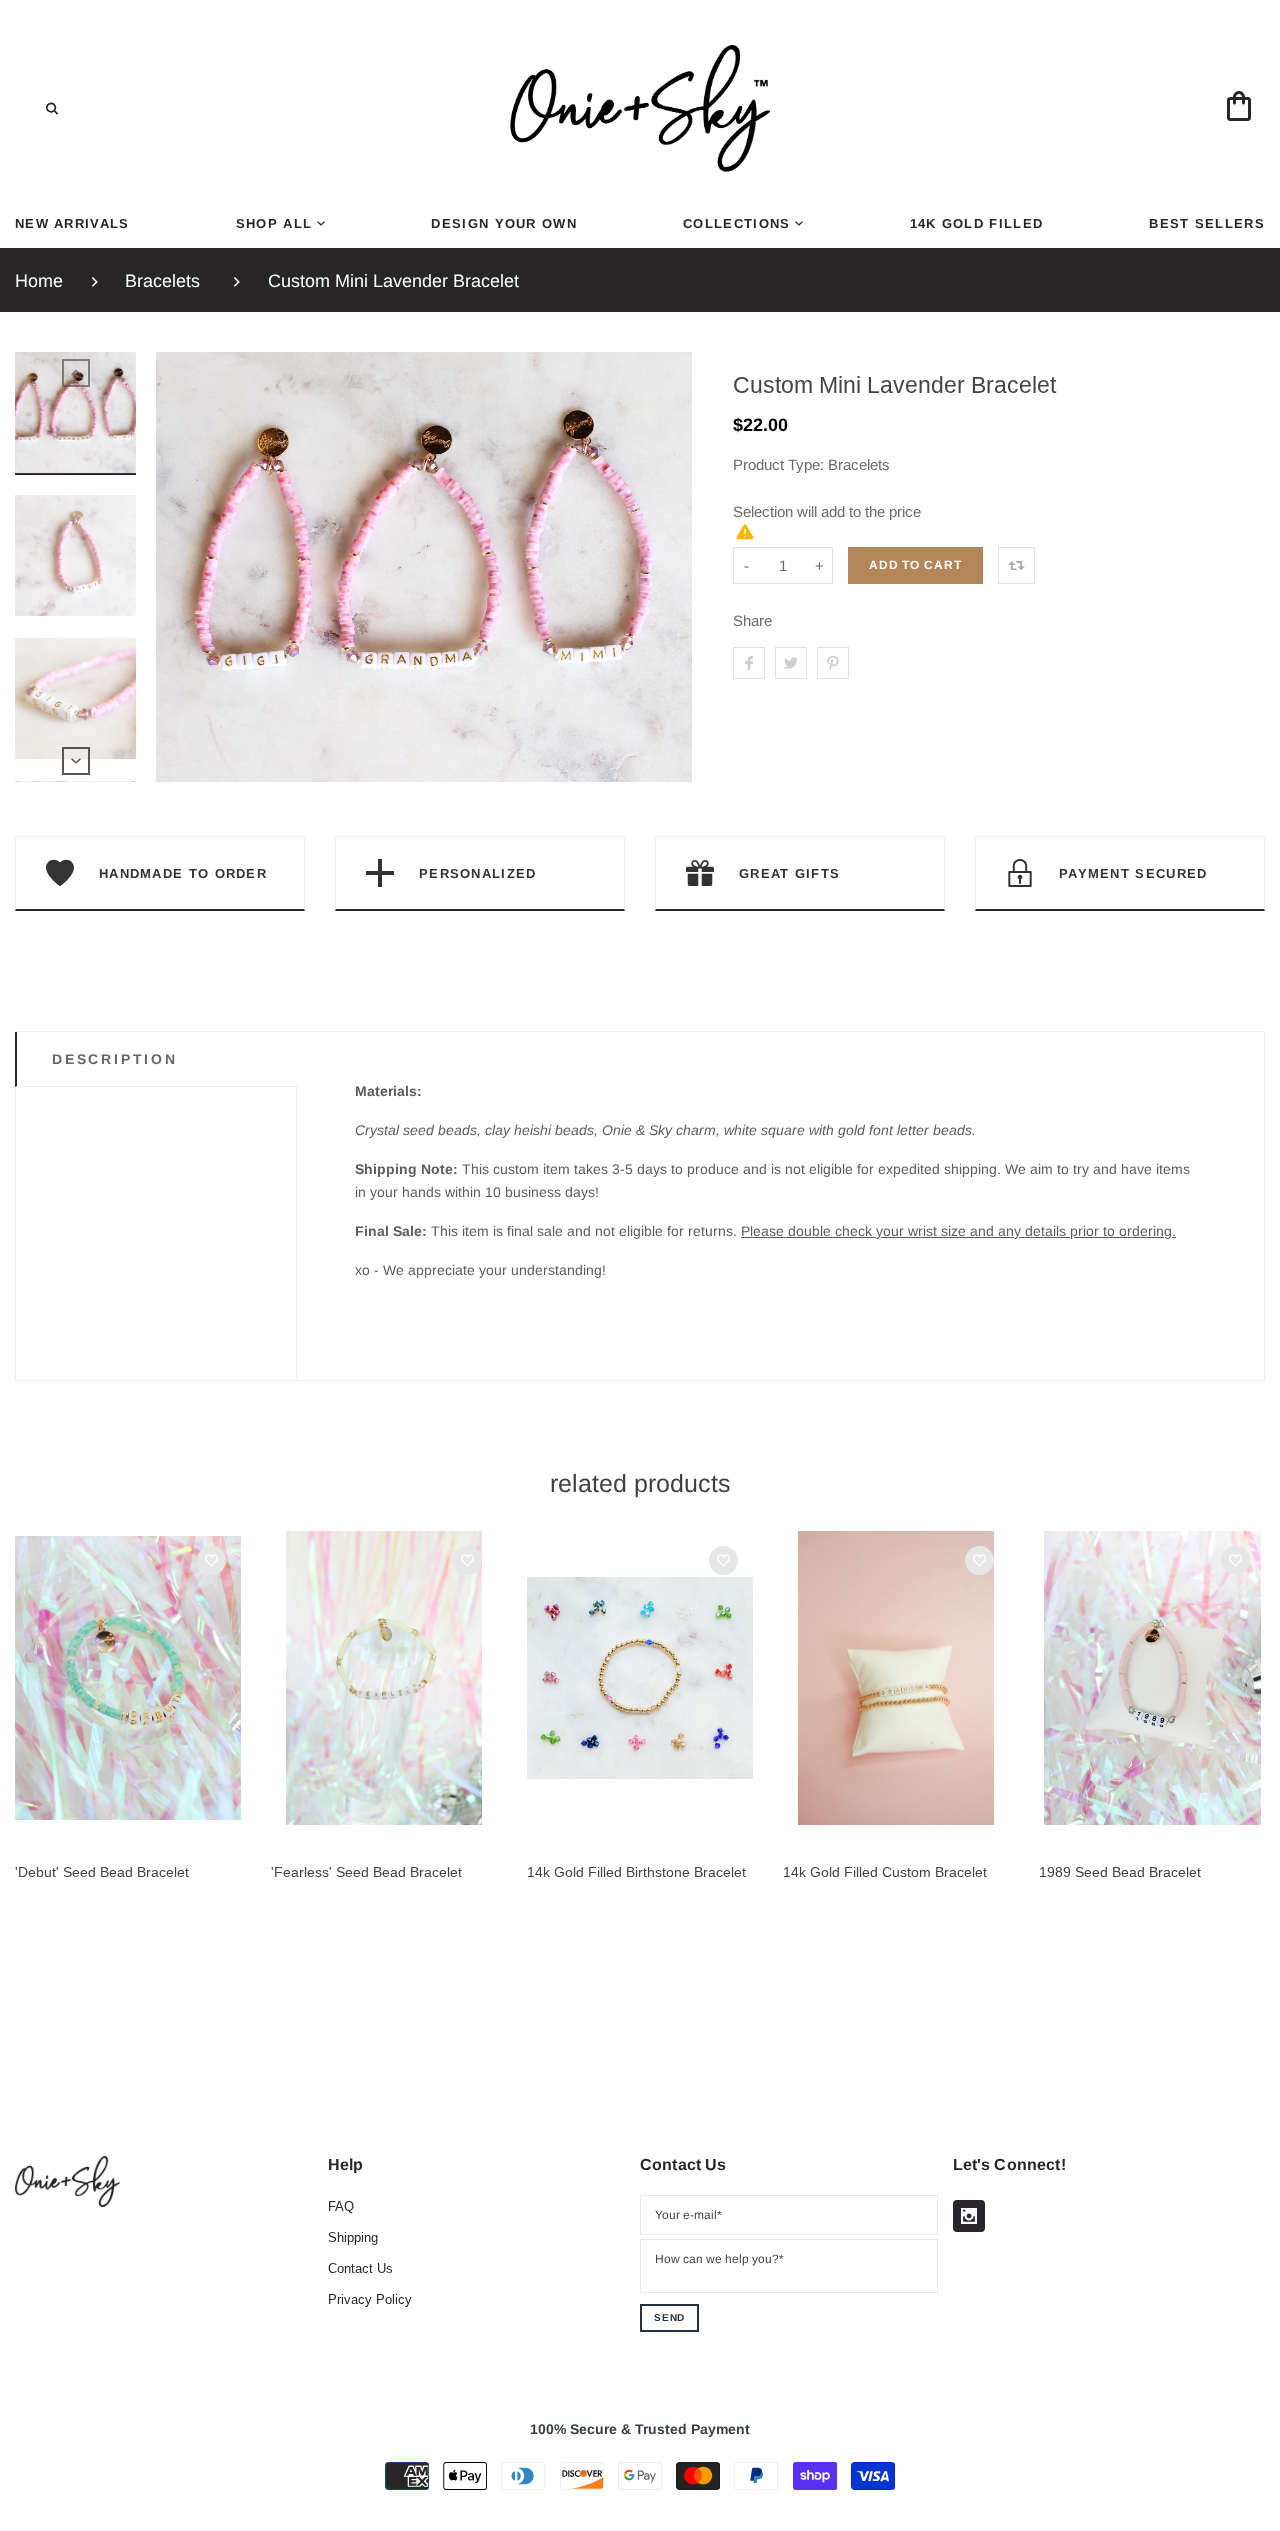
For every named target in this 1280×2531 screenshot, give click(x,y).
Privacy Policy (370, 2299)
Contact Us (360, 2268)
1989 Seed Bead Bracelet (1120, 1872)
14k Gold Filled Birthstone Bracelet (636, 1872)
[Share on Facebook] (749, 663)
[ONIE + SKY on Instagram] (969, 2216)
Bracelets (162, 281)
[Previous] (180, 567)
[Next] (668, 567)
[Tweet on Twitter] (791, 663)
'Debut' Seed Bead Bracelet (102, 1872)
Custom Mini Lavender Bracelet (393, 281)
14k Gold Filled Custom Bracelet (885, 1872)
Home (39, 281)
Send (669, 2317)
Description (115, 1059)
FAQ (341, 2206)
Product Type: (778, 464)
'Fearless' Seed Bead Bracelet (366, 1872)
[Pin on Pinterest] (833, 663)
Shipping (353, 2237)
